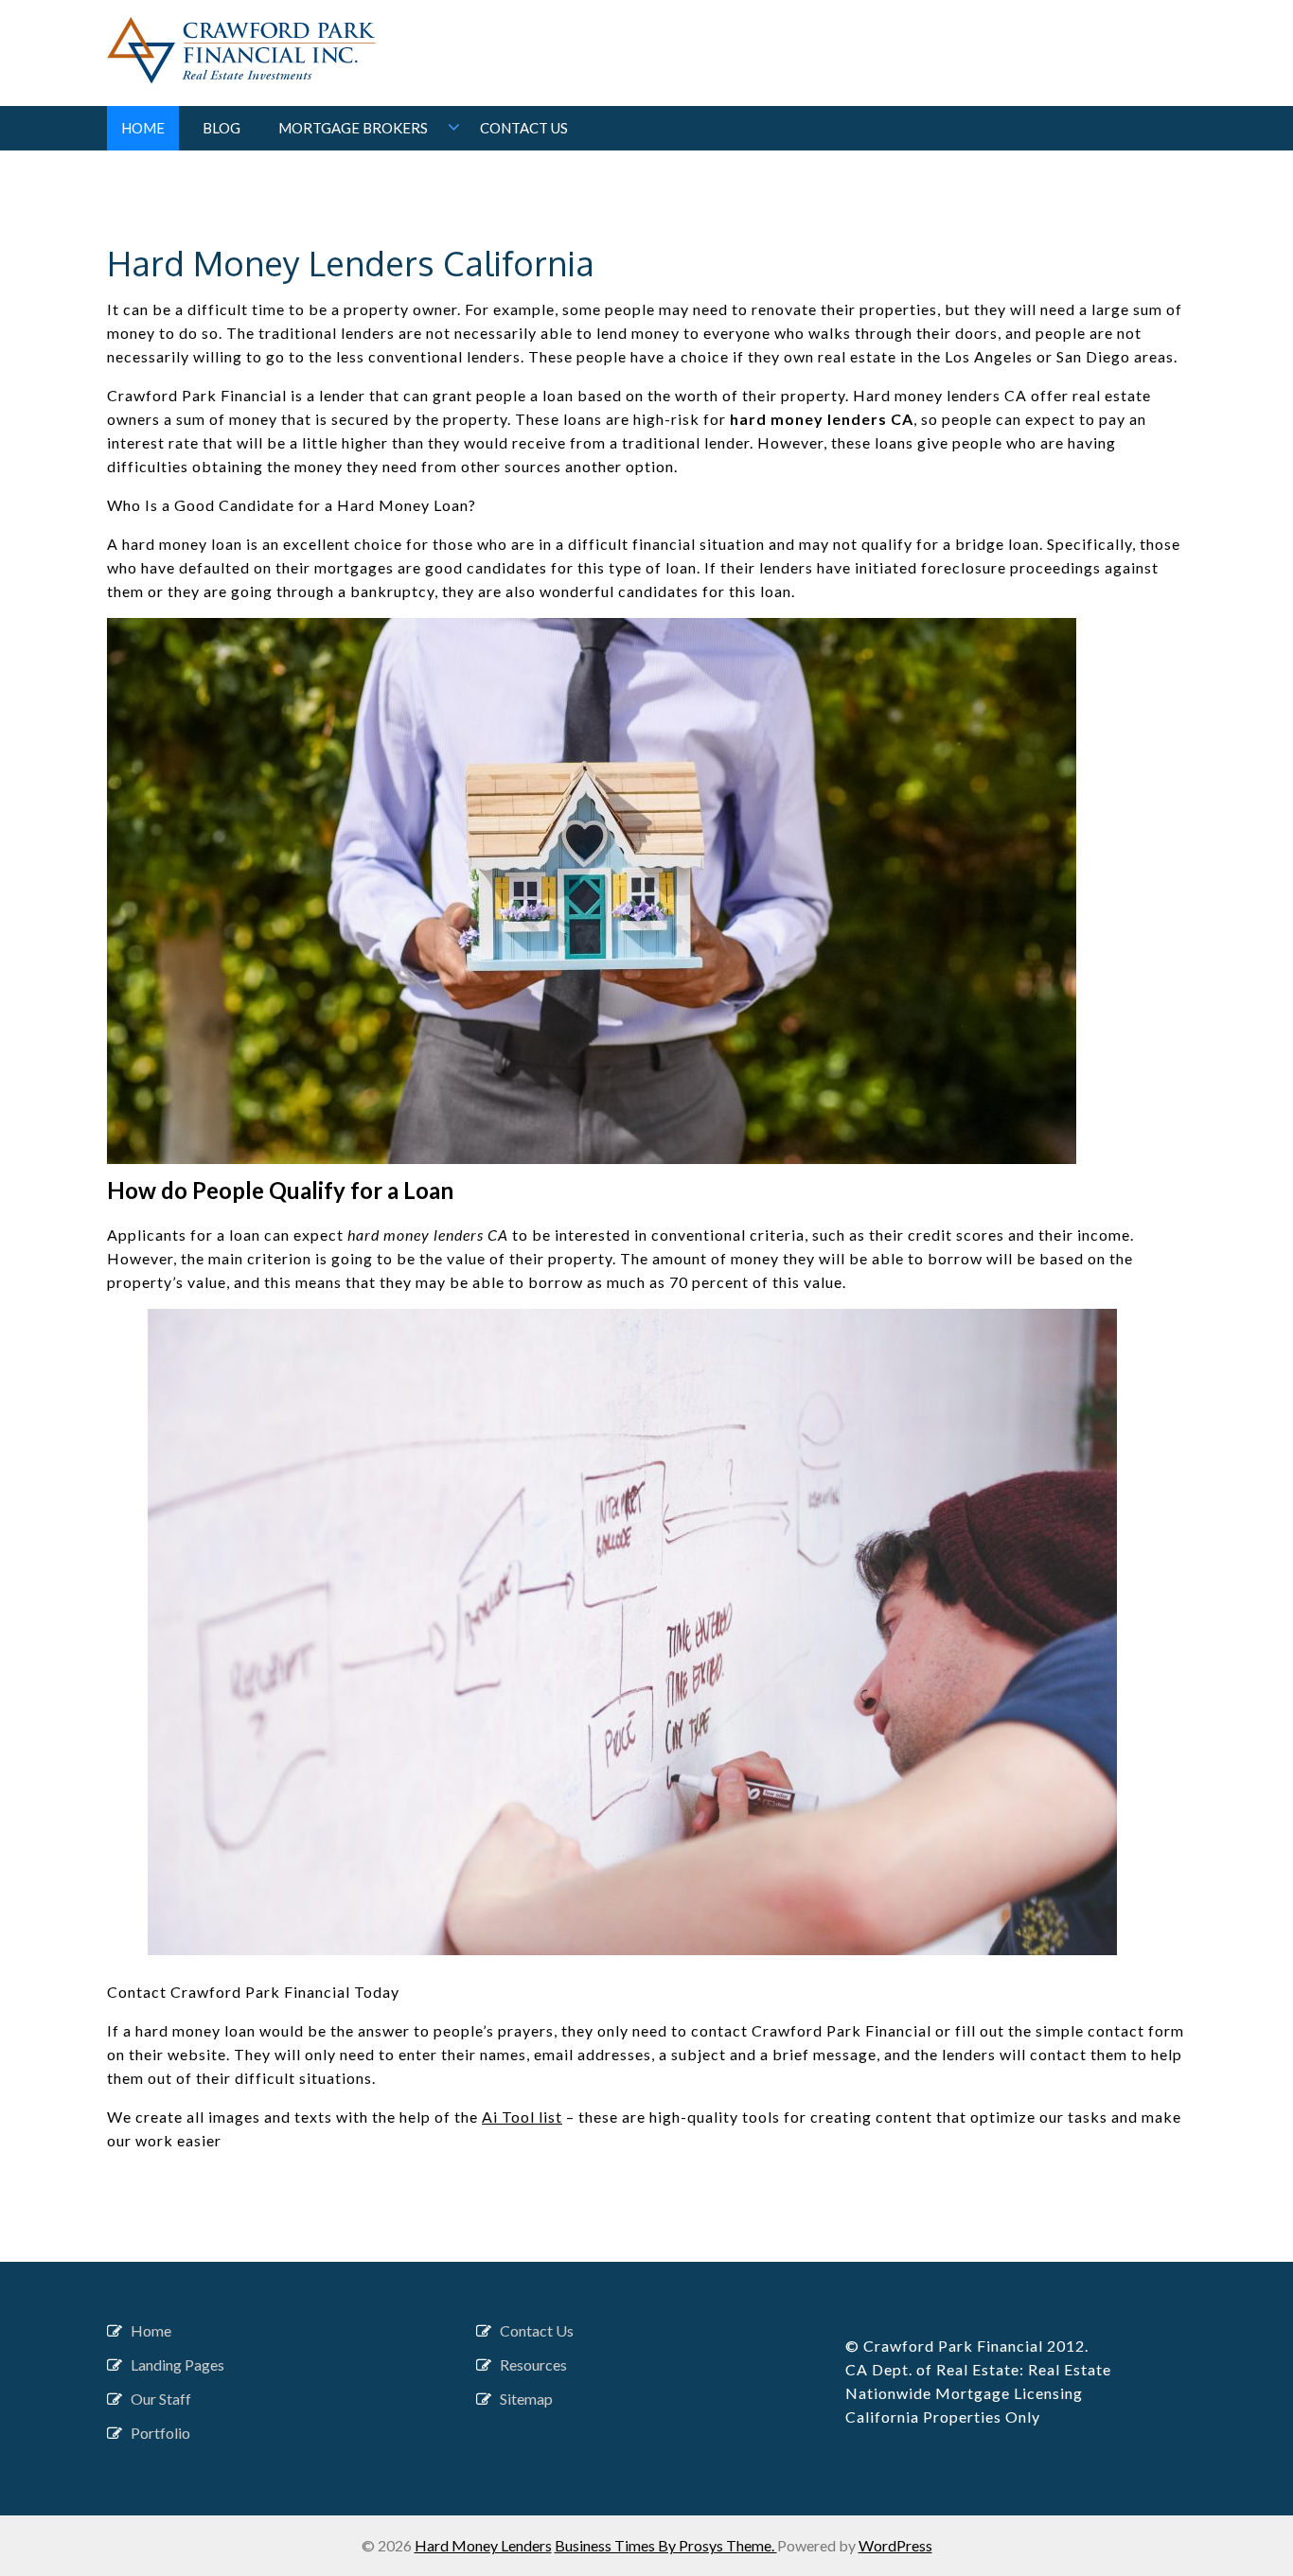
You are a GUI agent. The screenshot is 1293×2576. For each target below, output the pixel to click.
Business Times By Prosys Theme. (666, 2545)
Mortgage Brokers (353, 128)
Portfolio (160, 2433)
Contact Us (524, 128)
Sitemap (526, 2399)
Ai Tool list (522, 2117)
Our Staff (161, 2399)
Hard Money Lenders (483, 2545)
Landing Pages (177, 2364)
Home (143, 128)
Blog (221, 128)
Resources (533, 2364)
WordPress (895, 2545)
